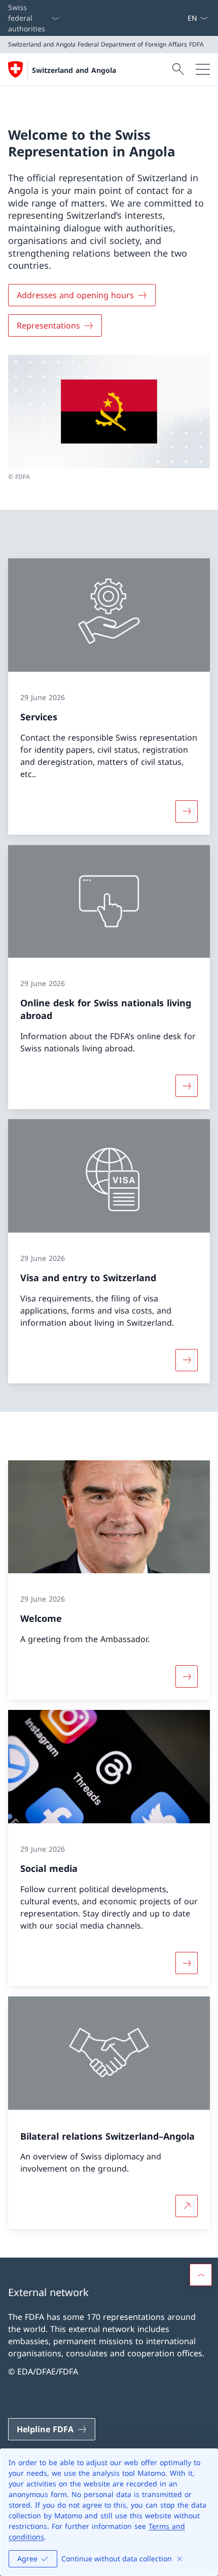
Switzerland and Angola (74, 70)
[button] (201, 2275)
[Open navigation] (203, 69)
